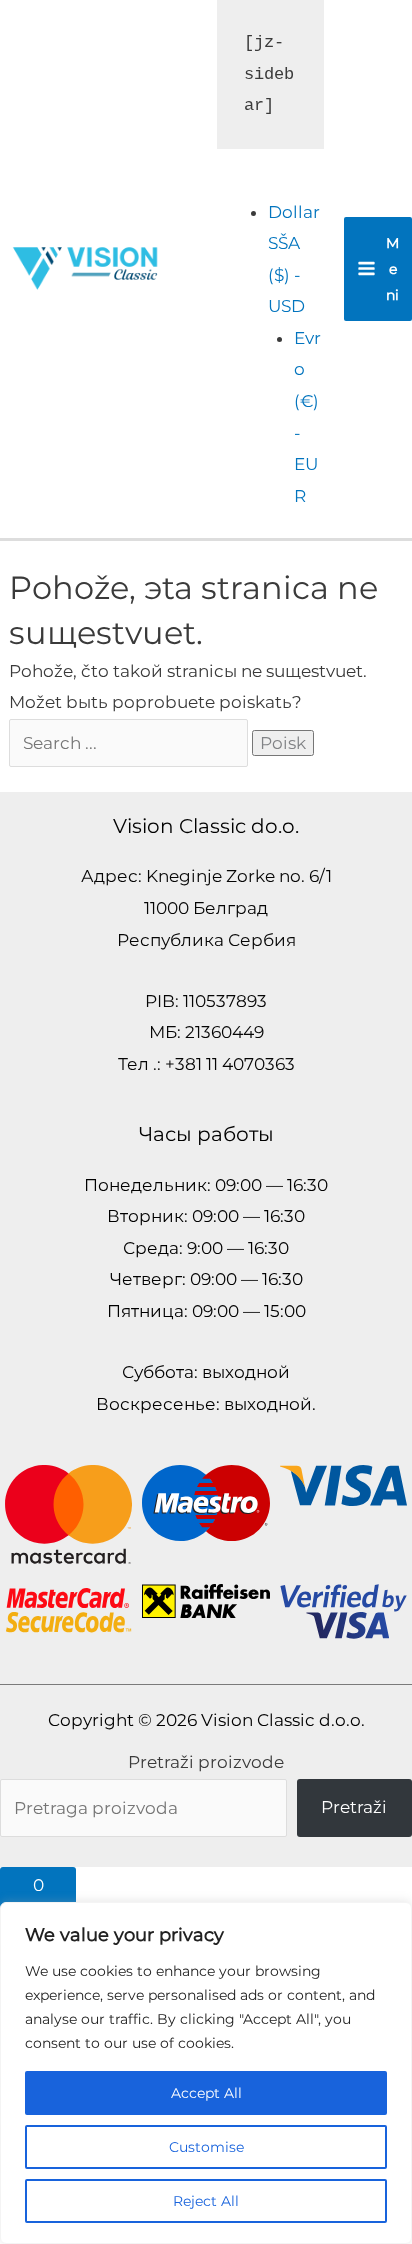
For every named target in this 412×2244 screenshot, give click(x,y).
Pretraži (354, 1807)
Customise (206, 2147)
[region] (206, 2073)
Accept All (206, 2093)
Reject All (206, 2201)
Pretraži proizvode (206, 1762)
